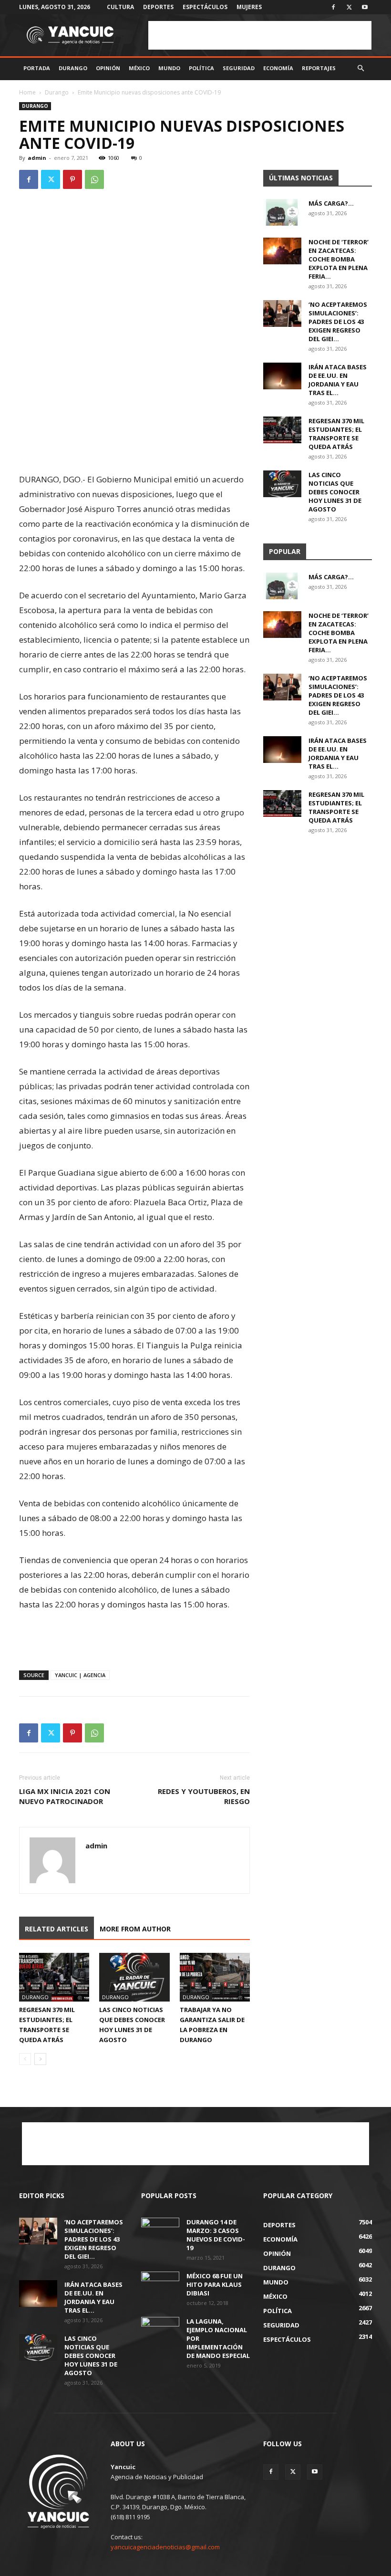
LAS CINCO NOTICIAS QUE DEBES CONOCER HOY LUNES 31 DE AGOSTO (335, 492)
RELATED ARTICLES (57, 1929)
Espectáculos (205, 7)
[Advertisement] (260, 35)
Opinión (108, 68)
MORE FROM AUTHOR (135, 1929)
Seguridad (239, 68)
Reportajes (319, 68)
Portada (37, 68)
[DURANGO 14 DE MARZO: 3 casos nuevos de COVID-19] (160, 2231)
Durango (73, 68)
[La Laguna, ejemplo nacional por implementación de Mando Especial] (160, 2330)
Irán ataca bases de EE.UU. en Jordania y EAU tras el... (338, 380)
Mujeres (249, 7)
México (139, 68)
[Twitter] (349, 7)
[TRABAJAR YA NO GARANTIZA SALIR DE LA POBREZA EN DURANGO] (215, 1977)
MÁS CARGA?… (331, 203)
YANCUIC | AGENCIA (80, 1675)
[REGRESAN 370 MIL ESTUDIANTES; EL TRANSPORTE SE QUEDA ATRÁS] (54, 1977)
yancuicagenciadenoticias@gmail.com (165, 2547)
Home (27, 92)
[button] (360, 68)
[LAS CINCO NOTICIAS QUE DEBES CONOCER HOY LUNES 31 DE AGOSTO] (134, 1977)
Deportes (158, 7)
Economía (278, 68)
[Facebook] (333, 7)
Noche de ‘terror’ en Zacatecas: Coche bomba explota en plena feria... (339, 259)
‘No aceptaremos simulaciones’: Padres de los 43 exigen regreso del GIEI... (338, 322)
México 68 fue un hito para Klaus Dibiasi (215, 2284)
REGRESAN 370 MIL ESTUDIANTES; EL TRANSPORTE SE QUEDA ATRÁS (336, 434)
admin (37, 158)
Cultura (120, 7)
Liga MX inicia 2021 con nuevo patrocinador (65, 1796)
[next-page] (40, 2059)
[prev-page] (25, 2059)
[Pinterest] (72, 179)
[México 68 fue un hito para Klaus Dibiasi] (160, 2285)
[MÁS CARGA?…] (282, 212)
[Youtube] (365, 7)
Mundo (169, 68)
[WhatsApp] (94, 179)
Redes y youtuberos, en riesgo (204, 1796)
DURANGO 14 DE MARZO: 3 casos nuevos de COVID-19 (216, 2235)
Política (201, 68)
